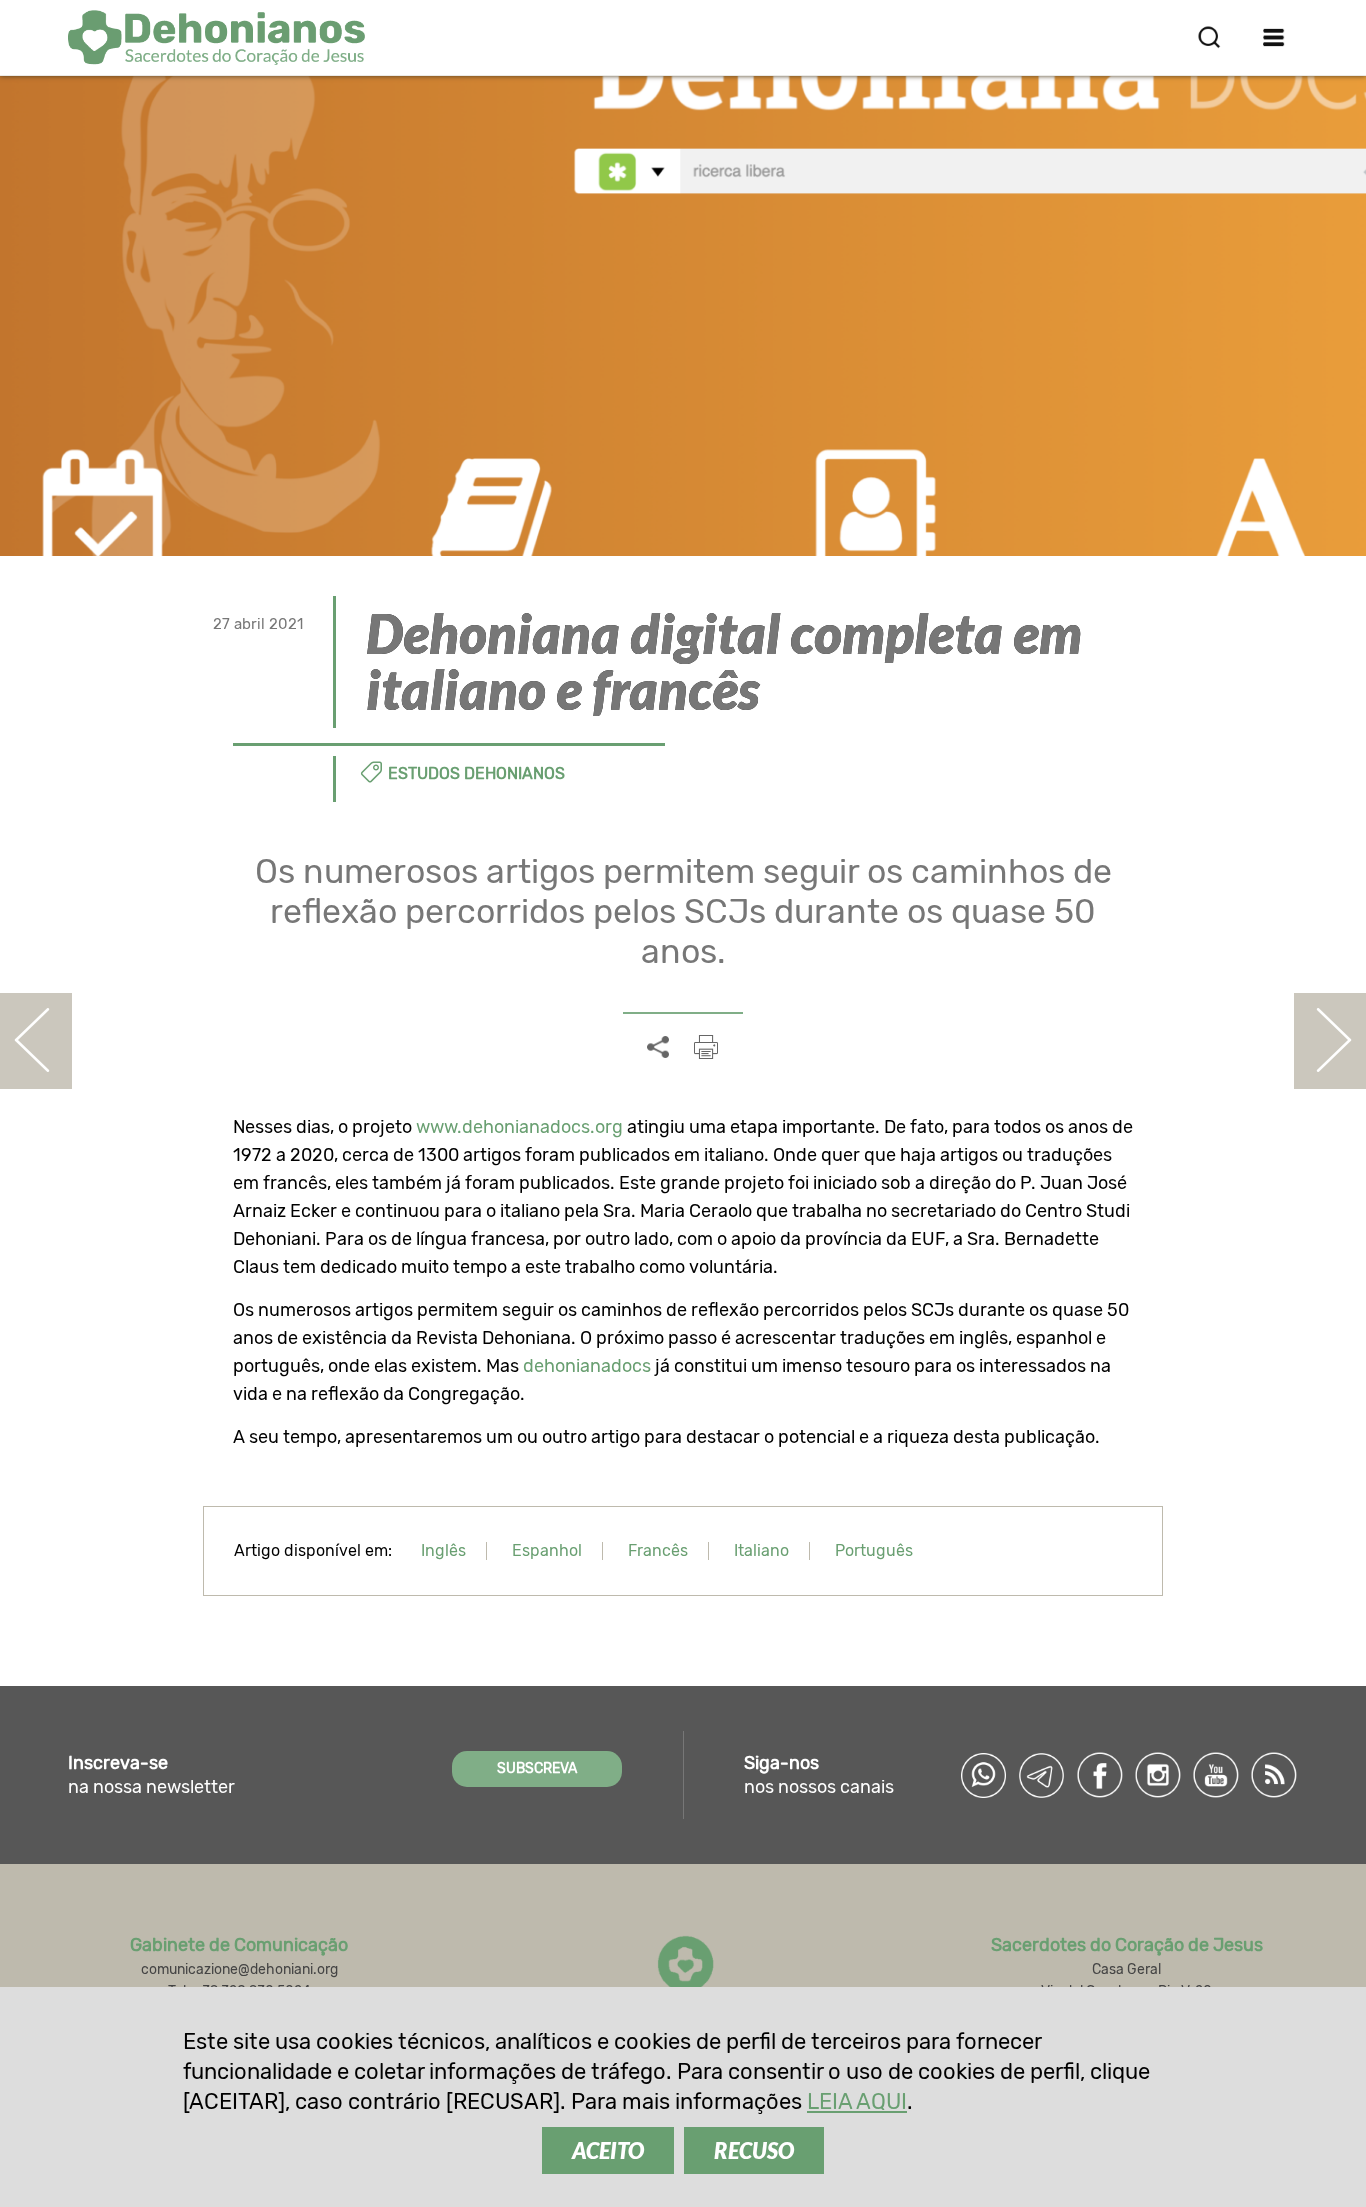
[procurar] (1209, 37)
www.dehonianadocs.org (519, 1127)
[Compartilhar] (658, 1048)
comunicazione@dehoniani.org (239, 1969)
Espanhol (547, 1550)
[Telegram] (1042, 1775)
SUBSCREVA (537, 1768)
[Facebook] (1100, 1775)
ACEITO (608, 2150)
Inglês (443, 1550)
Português (874, 1550)
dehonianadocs (587, 1366)
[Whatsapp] (984, 1775)
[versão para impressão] (706, 1047)
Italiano (761, 1550)
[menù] (1274, 37)
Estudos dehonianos (476, 773)
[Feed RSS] (1274, 1775)
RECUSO (754, 2150)
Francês (658, 1550)
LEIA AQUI (857, 2101)
